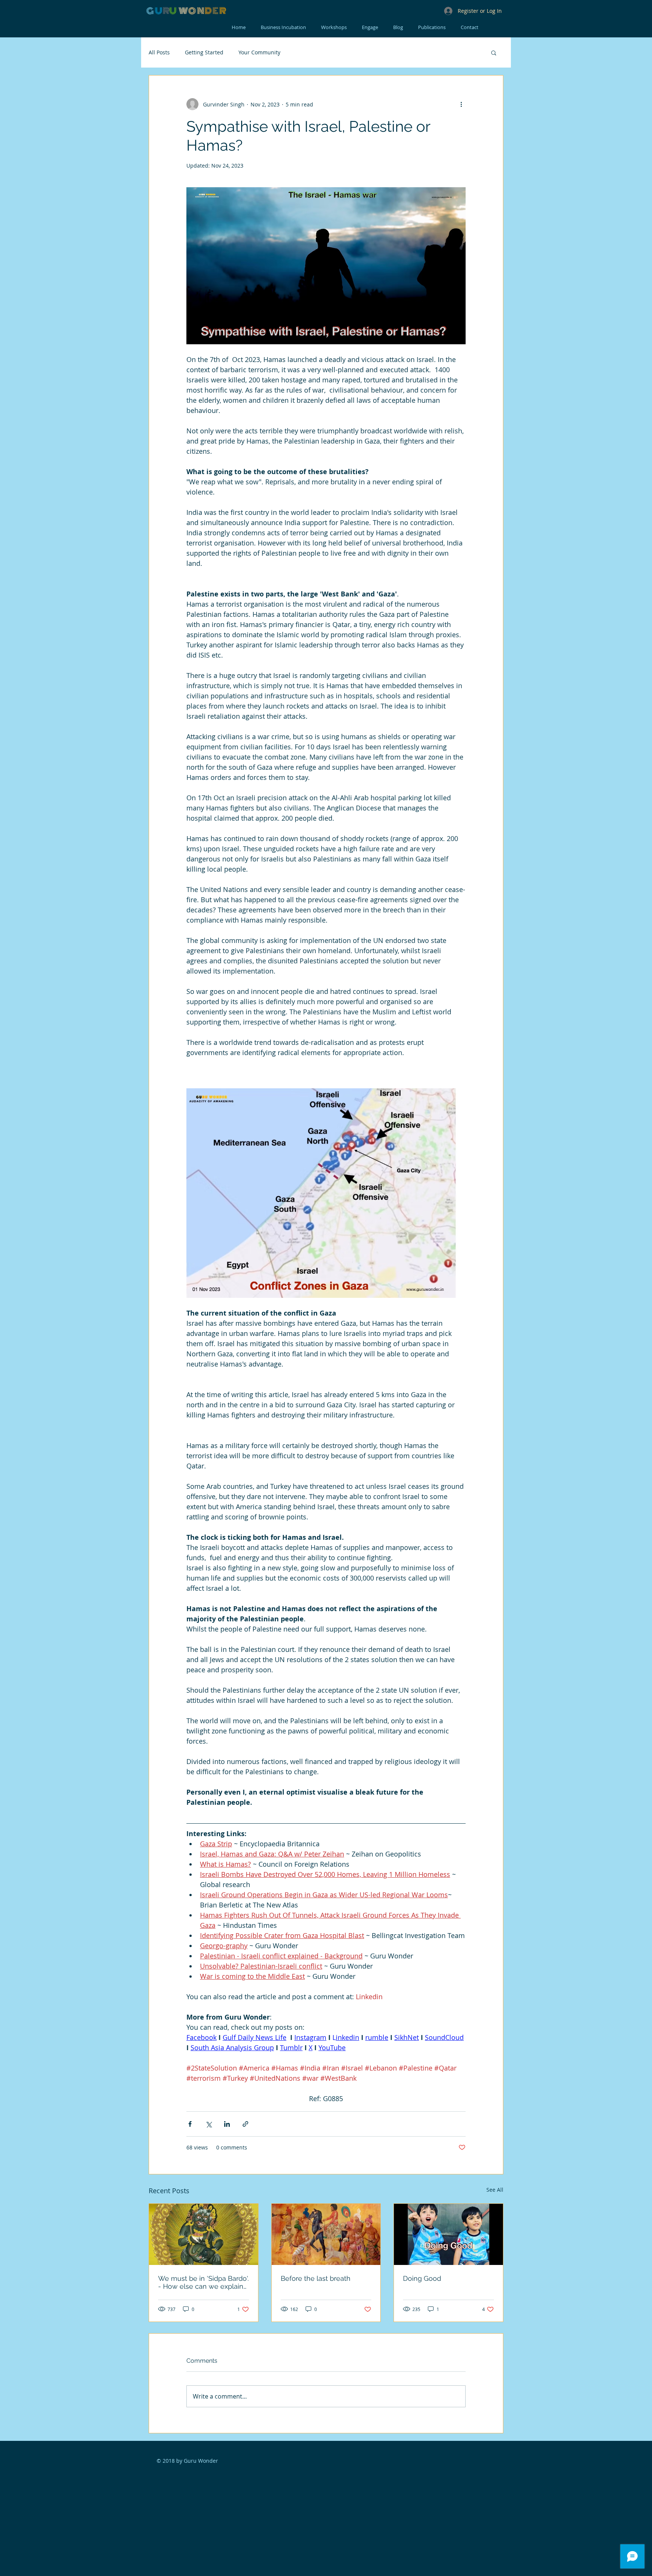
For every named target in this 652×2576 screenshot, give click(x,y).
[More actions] (461, 104)
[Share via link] (245, 2124)
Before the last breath (316, 2278)
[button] (494, 52)
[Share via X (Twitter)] (208, 2124)
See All (495, 2190)
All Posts (159, 52)
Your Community (259, 52)
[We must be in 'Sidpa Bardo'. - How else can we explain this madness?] (204, 2234)
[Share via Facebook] (190, 2124)
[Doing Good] (448, 2234)
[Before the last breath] (326, 2234)
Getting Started (204, 52)
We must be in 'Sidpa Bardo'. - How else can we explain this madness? (203, 2282)
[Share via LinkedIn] (227, 2124)
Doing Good (422, 2278)
